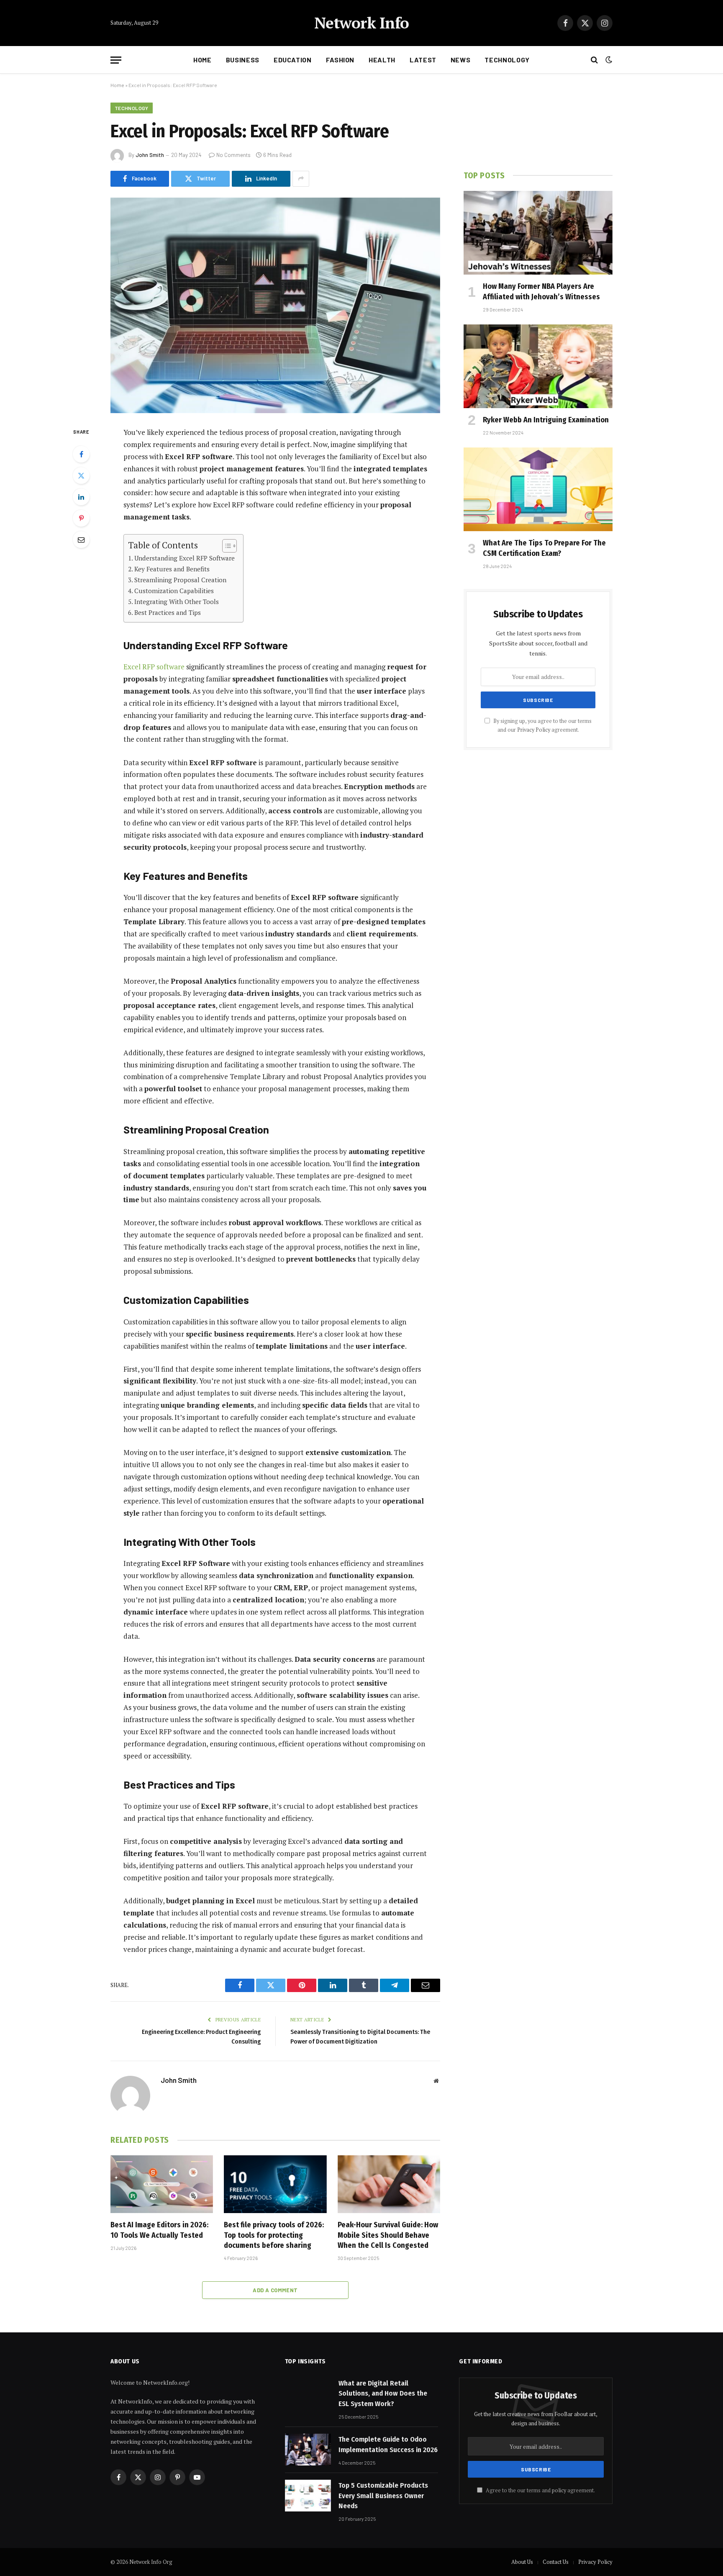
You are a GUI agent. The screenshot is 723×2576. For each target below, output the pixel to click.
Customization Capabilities (174, 591)
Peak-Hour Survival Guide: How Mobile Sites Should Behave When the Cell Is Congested (388, 2235)
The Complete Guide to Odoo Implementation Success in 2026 (388, 2444)
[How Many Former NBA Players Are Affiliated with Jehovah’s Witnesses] (538, 233)
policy (559, 2490)
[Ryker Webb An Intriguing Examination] (538, 366)
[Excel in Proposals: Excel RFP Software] (275, 305)
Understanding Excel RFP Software (185, 558)
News (461, 60)
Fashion (340, 60)
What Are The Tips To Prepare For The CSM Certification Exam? (544, 548)
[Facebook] (81, 454)
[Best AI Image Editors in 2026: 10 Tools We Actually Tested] (162, 2184)
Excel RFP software (154, 667)
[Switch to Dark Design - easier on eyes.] (608, 60)
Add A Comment (275, 2290)
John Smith (150, 155)
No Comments (233, 155)
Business (243, 60)
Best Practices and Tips (168, 612)
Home (203, 60)
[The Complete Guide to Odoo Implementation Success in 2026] (308, 2450)
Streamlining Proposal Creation (180, 580)
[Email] (81, 540)
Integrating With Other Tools (177, 602)
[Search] (594, 60)
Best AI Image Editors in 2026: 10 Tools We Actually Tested (159, 2230)
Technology (507, 60)
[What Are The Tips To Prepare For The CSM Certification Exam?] (538, 489)
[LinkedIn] (81, 497)
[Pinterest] (81, 518)
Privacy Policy (534, 730)
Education (293, 60)
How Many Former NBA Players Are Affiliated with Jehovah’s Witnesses (541, 291)
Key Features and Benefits (172, 569)
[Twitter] (81, 476)
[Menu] (116, 60)
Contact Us (556, 2562)
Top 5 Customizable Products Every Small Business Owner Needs (383, 2496)
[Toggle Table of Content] (225, 546)
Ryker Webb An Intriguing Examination (546, 420)
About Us (522, 2562)
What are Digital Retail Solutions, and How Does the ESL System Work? (383, 2393)
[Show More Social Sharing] (301, 179)
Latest (423, 60)
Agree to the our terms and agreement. (540, 2490)
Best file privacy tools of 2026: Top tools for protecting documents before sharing (274, 2235)
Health (382, 60)
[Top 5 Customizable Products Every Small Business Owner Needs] (308, 2496)
